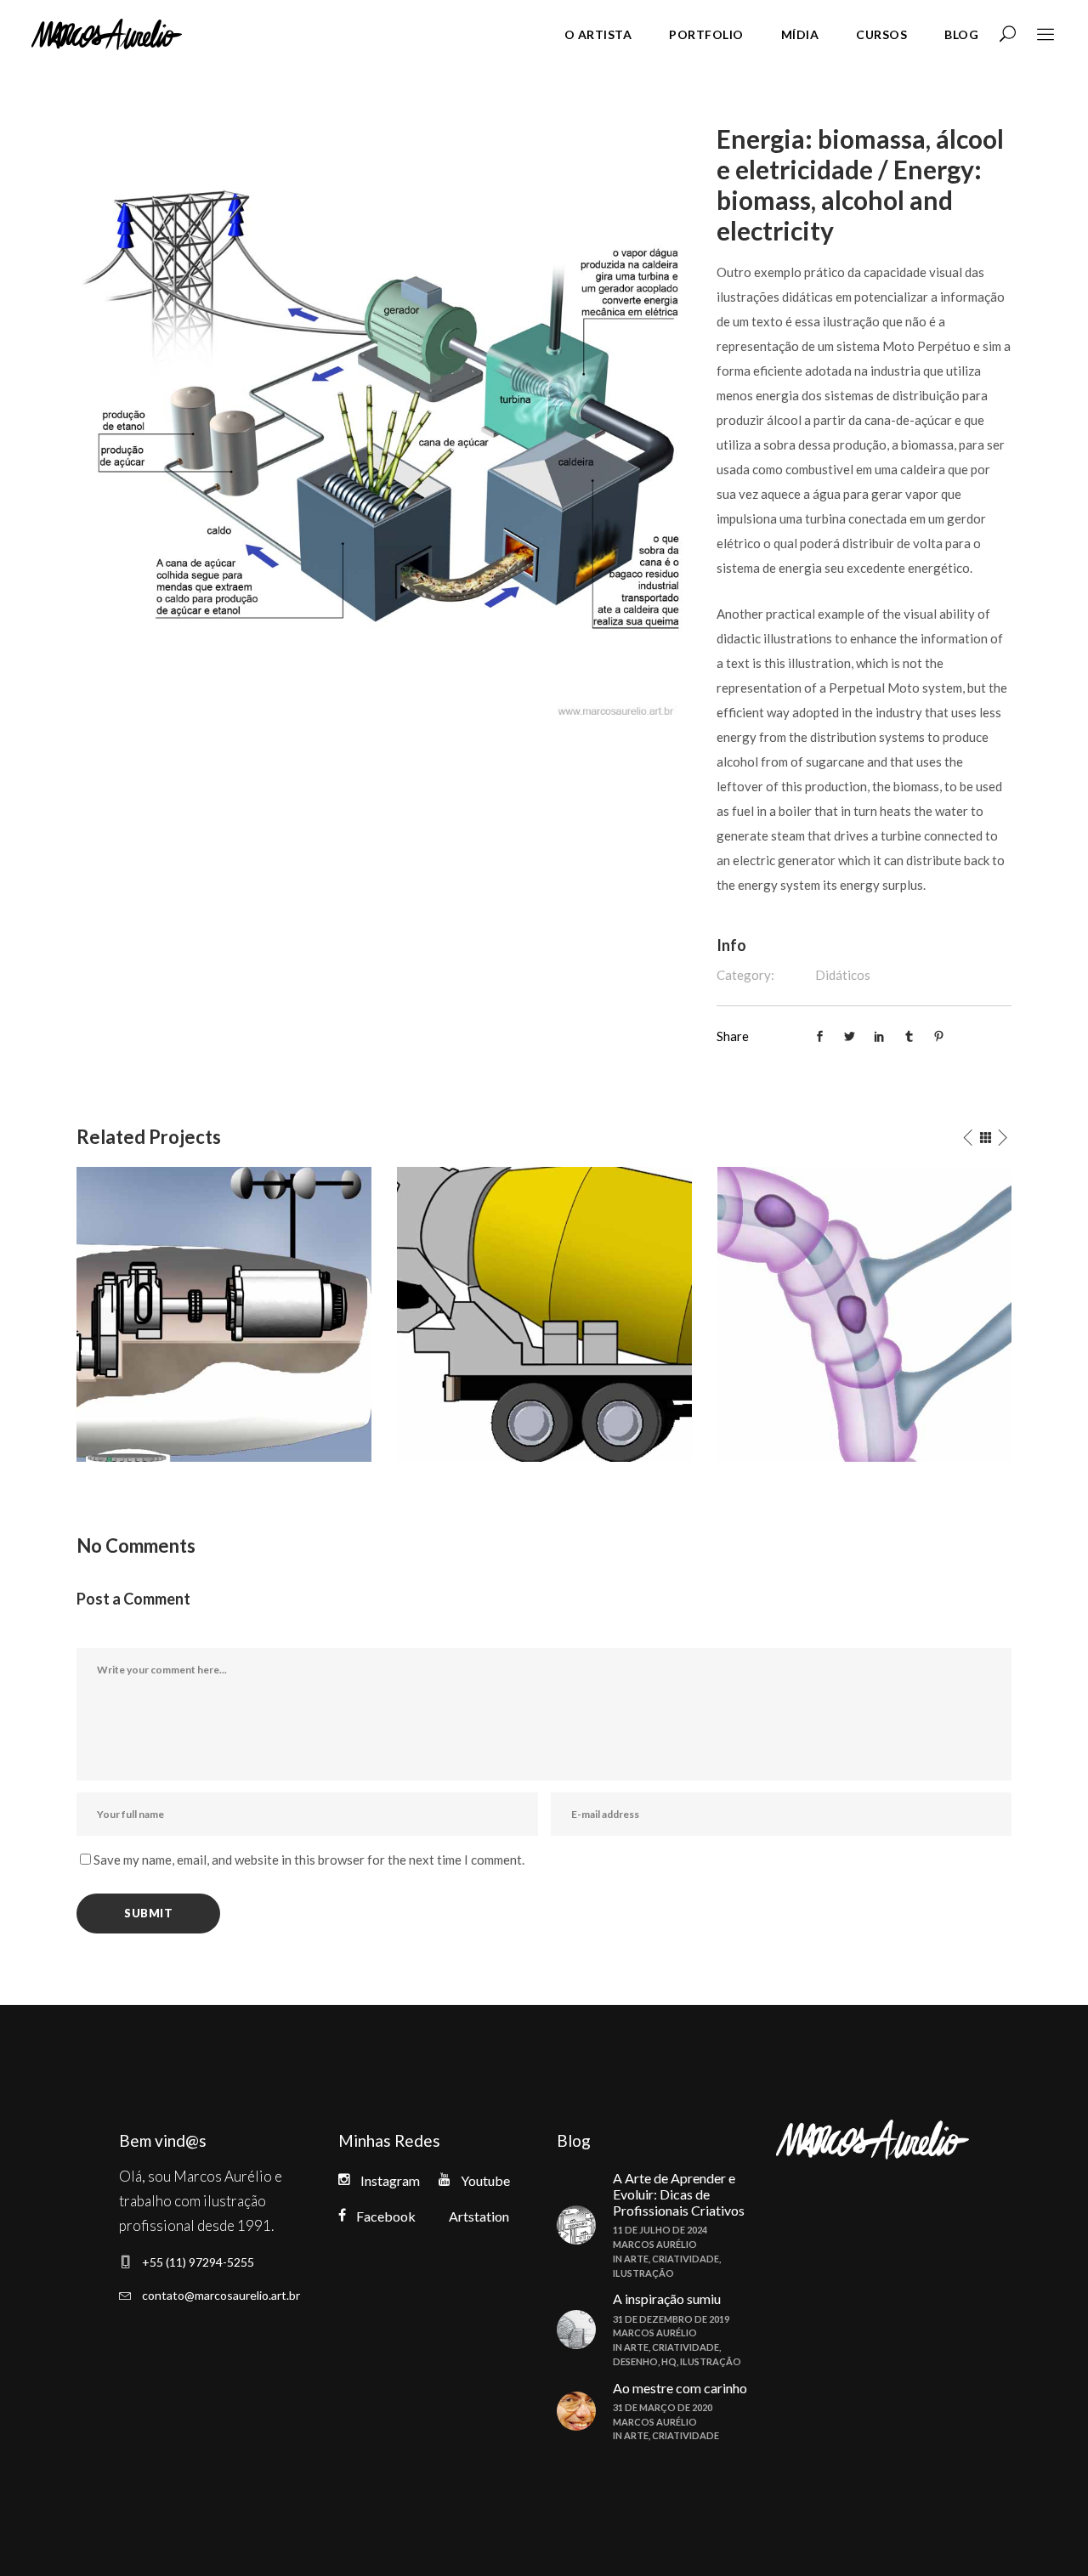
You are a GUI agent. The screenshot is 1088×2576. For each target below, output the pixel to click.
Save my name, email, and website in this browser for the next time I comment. (309, 1860)
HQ (669, 2361)
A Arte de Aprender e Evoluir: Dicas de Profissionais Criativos (679, 2194)
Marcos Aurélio (655, 2244)
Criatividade (686, 2259)
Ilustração (643, 2273)
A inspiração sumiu (667, 2299)
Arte (636, 2259)
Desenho (635, 2361)
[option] (224, 1314)
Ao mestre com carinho (680, 2388)
